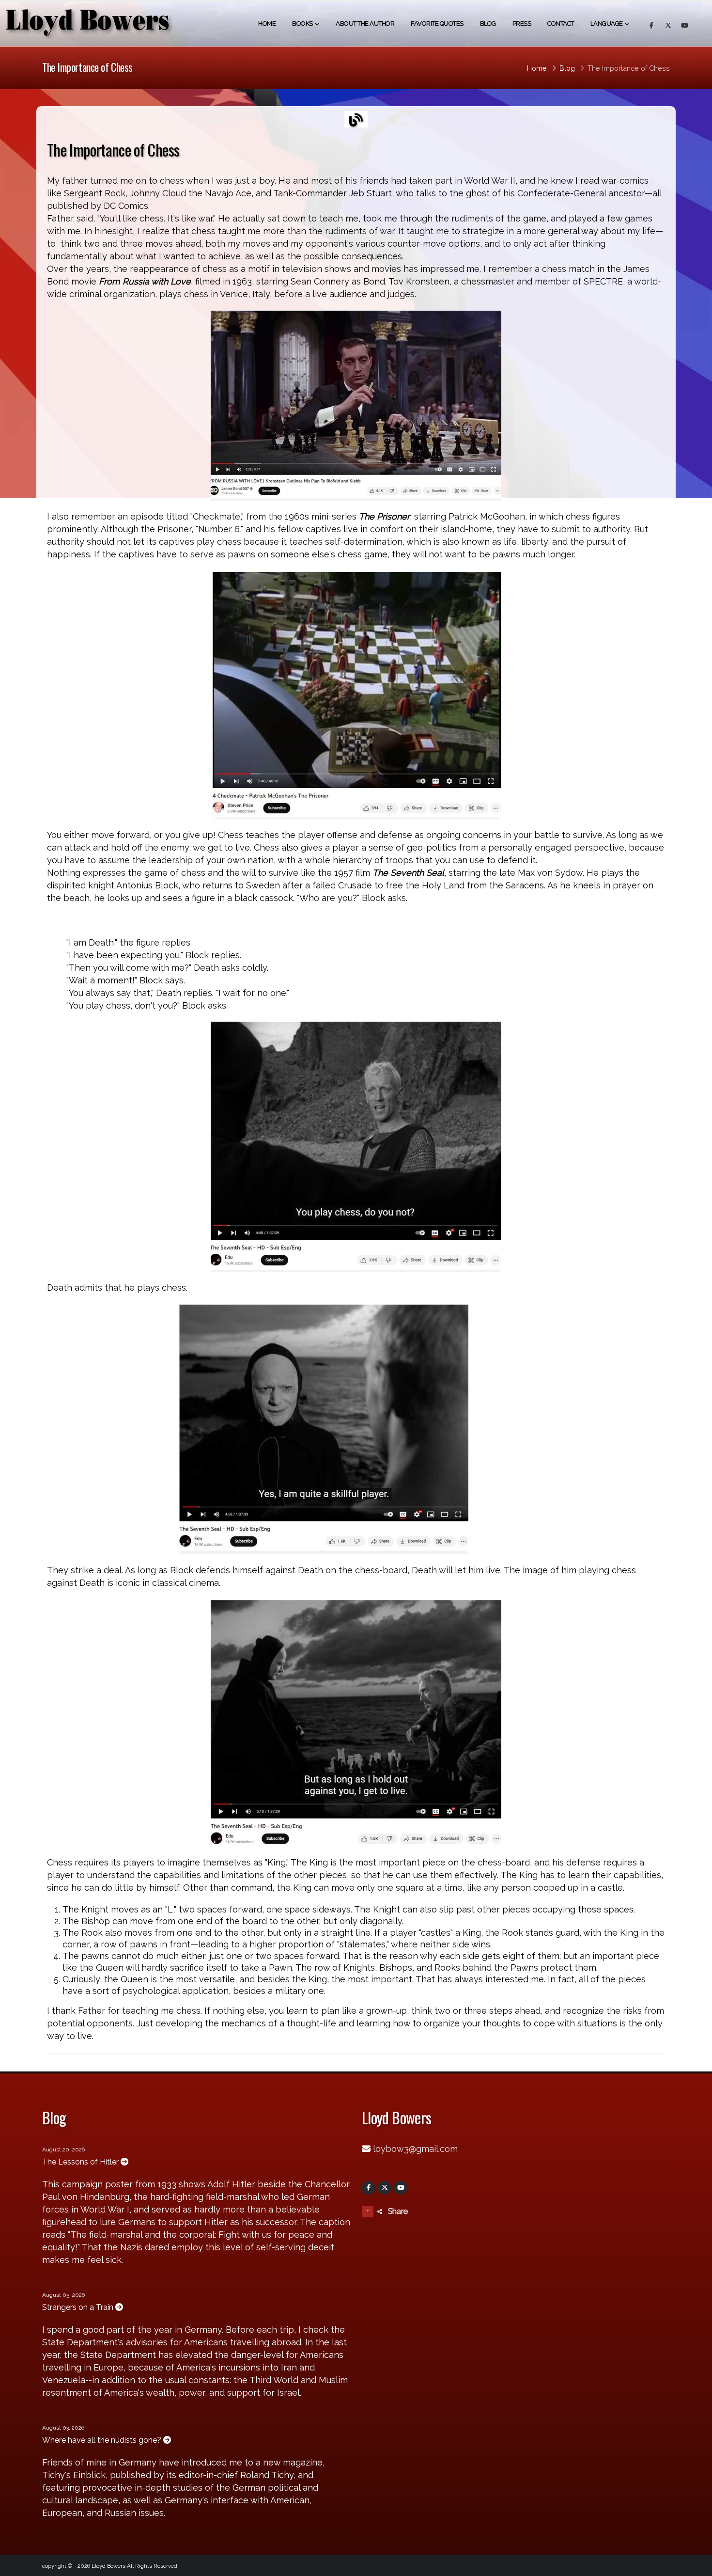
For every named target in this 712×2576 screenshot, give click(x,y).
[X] (385, 2188)
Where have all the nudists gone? (103, 2440)
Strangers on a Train (79, 2307)
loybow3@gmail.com (415, 2149)
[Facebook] (369, 2188)
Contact (561, 24)
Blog (488, 24)
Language (607, 24)
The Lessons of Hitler (81, 2162)
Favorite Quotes (437, 24)
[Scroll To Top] (695, 2565)
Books (302, 24)
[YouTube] (401, 2188)
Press (522, 24)
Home (267, 24)
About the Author (365, 24)
